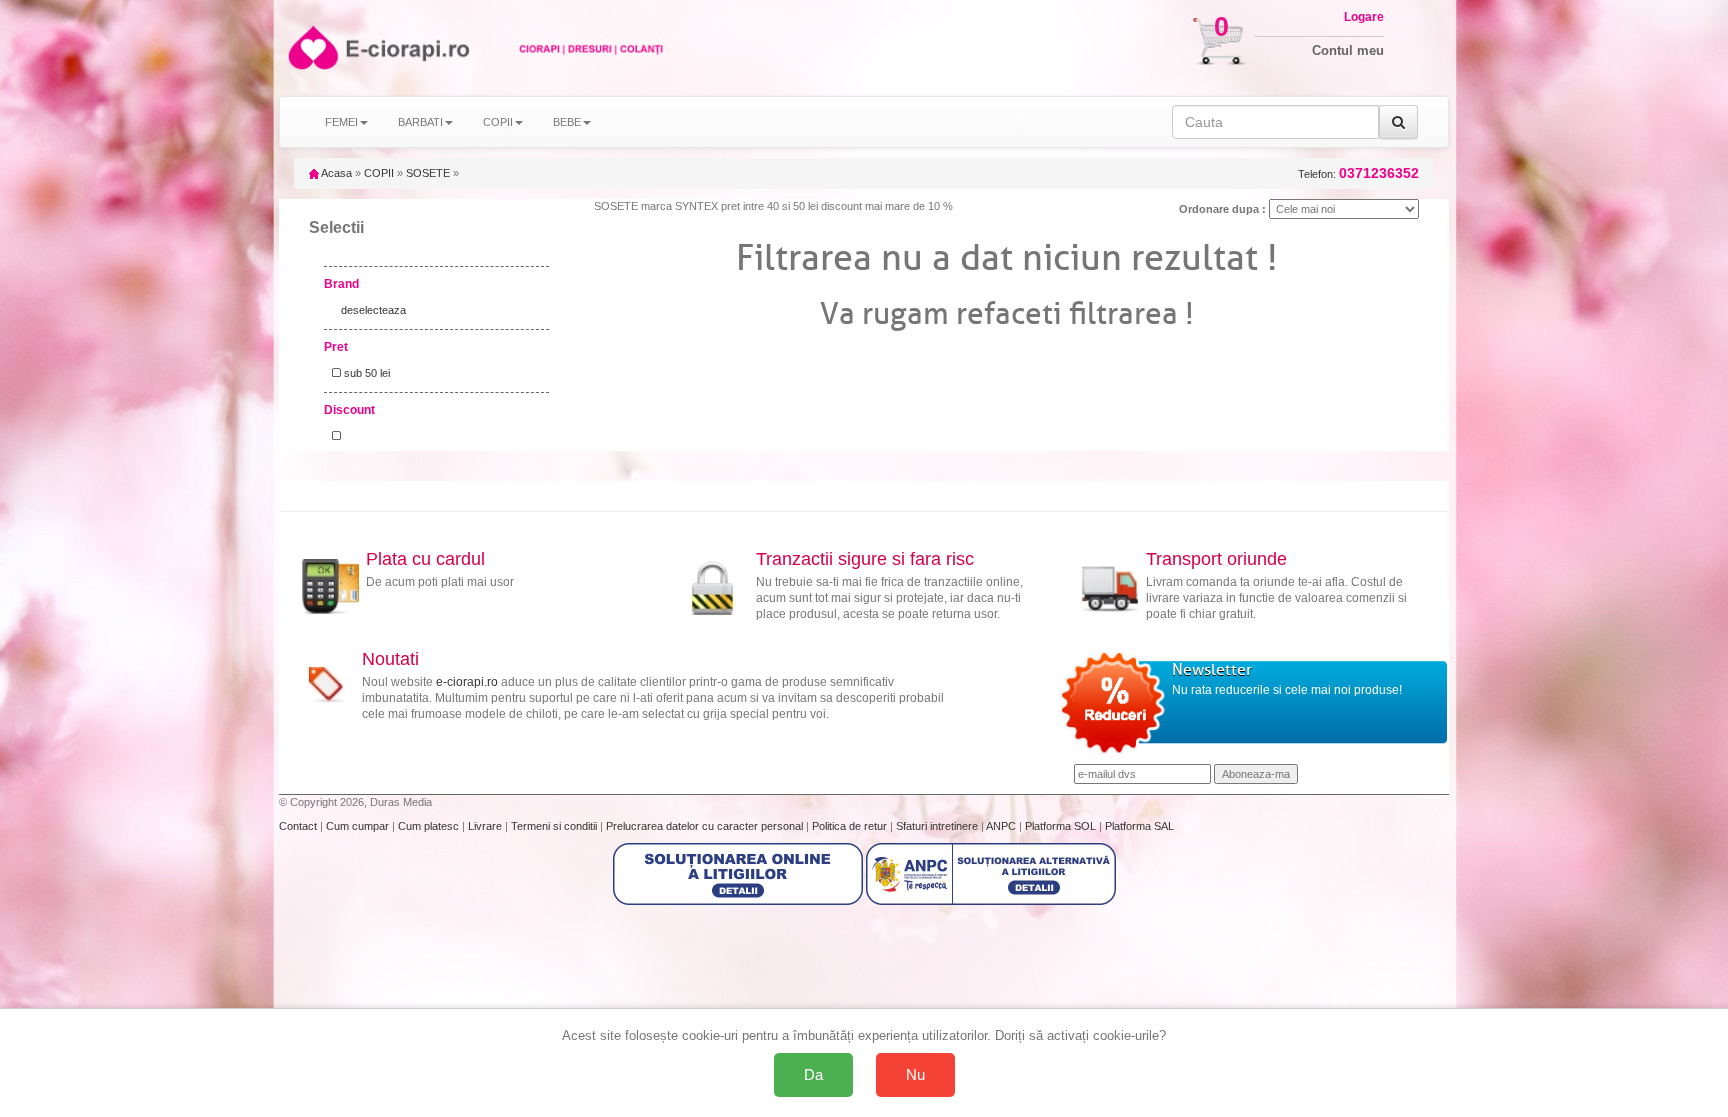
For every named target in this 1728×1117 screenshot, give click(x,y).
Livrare (486, 826)
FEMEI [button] (341, 122)
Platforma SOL (1060, 826)
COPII (379, 173)
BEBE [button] (567, 122)
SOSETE (428, 173)
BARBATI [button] (420, 122)
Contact (299, 826)
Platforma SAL (1139, 826)
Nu (915, 1074)
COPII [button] (498, 122)
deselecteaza (373, 310)
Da (813, 1074)
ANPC (1001, 826)
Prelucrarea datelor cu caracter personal (706, 826)
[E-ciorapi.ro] (311, 47)
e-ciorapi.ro (467, 682)
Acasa (335, 173)
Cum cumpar (359, 826)
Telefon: (1358, 173)
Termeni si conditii (555, 826)
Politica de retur (851, 826)
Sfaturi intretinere (938, 826)
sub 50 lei (365, 373)
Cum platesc (430, 826)
